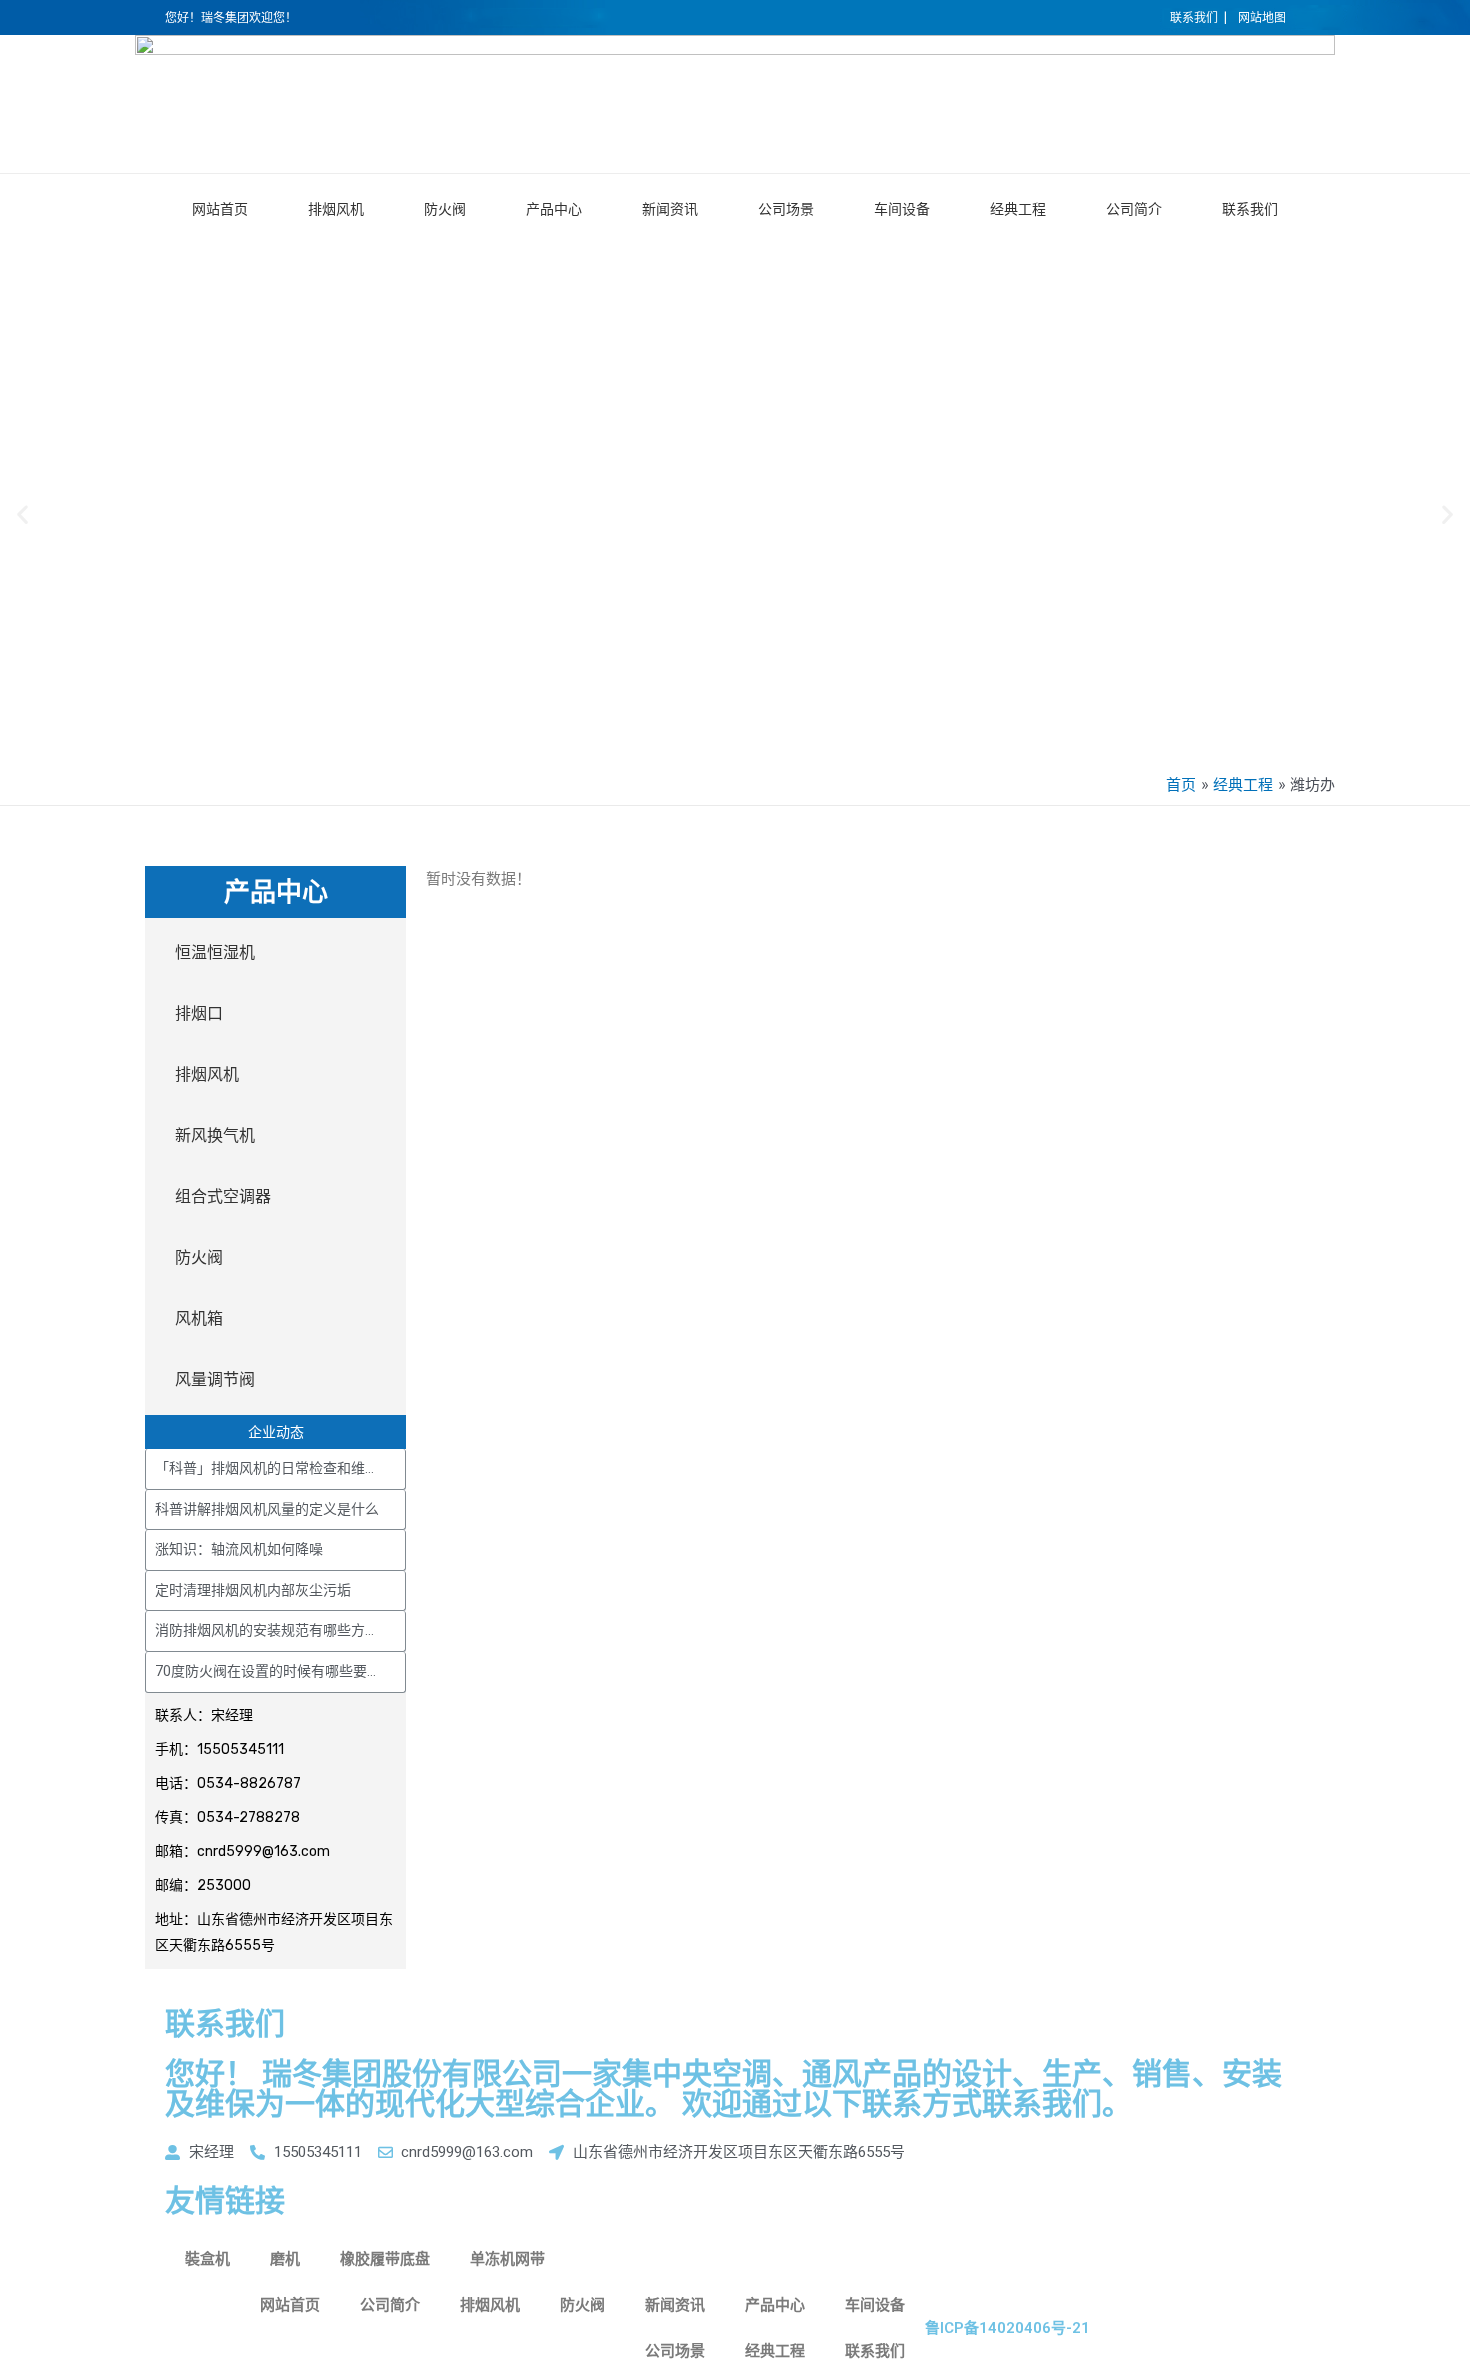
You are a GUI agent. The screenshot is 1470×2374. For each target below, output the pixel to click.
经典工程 (1018, 209)
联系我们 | (1198, 18)
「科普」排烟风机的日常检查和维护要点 (281, 1468)
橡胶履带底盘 (385, 2259)
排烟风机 (336, 209)
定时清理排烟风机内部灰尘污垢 (253, 1590)
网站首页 (220, 209)
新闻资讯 (670, 209)
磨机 (285, 2259)
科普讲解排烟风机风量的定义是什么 (267, 1509)
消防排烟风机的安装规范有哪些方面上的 (281, 1630)
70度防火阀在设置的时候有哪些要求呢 (275, 1671)
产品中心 (554, 209)
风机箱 (199, 1318)
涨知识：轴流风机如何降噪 (239, 1549)
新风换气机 (215, 1135)
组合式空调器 (223, 1196)
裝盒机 (207, 2259)
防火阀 (445, 209)
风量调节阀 (215, 1379)
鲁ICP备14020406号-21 (1007, 2328)
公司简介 (1134, 209)
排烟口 (199, 1013)
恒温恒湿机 (215, 952)
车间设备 (902, 209)
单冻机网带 (507, 2259)
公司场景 (786, 209)
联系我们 (1250, 209)
